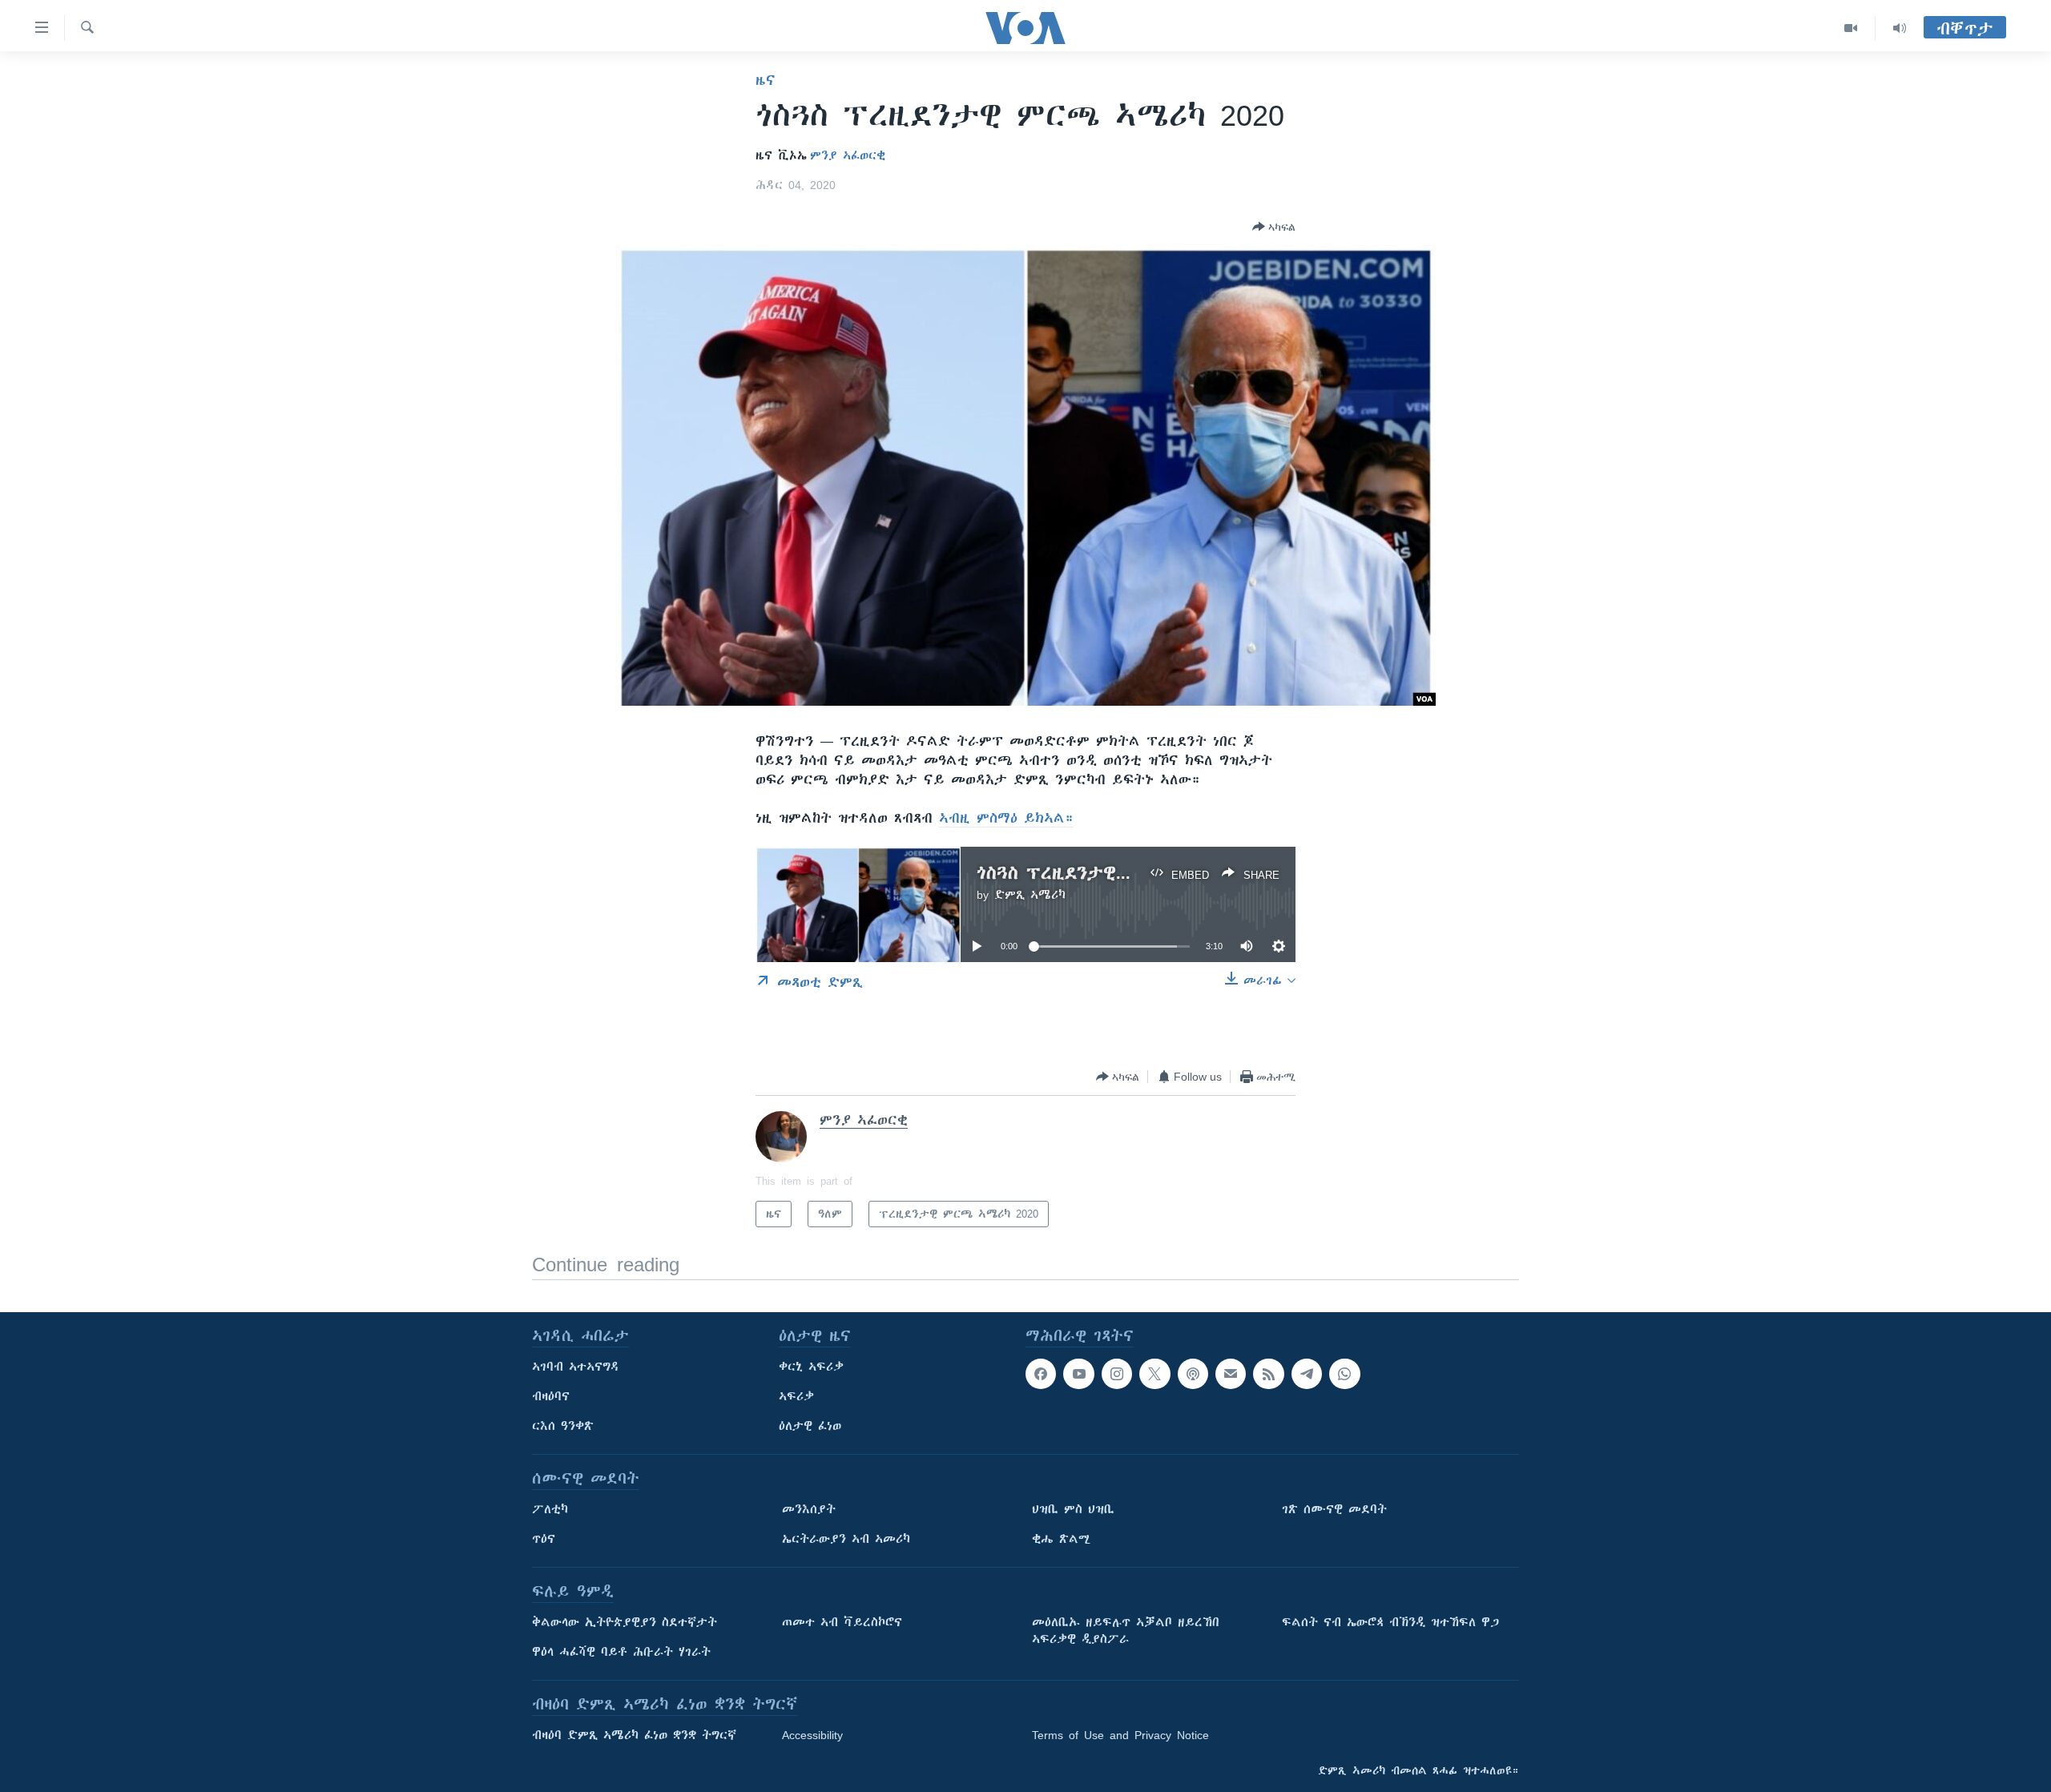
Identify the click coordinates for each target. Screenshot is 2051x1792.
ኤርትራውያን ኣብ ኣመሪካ (846, 1539)
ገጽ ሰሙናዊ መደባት (1334, 1509)
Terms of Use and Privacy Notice (1120, 1735)
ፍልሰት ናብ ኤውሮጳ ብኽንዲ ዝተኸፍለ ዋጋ (1390, 1622)
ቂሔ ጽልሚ (1061, 1539)
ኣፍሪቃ (796, 1396)
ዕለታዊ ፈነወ (810, 1426)
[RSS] (1268, 1374)
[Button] (1274, 227)
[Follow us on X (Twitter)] (1154, 1374)
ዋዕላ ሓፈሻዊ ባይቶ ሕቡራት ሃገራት (621, 1652)
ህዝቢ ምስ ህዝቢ (1073, 1509)
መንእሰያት (809, 1509)
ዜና (766, 80)
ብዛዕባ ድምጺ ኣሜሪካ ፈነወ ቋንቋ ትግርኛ (634, 1735)
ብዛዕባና (551, 1396)
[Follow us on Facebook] (1041, 1374)
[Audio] (1900, 28)
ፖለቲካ (550, 1509)
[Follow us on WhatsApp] (1344, 1374)
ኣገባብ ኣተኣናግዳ (576, 1367)
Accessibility (812, 1735)
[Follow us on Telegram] (1307, 1374)
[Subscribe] (1231, 1374)
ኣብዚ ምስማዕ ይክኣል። (1006, 818)
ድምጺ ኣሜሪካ (1030, 895)
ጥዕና (544, 1539)
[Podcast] (1193, 1374)
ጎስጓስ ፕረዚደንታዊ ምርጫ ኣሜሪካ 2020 (1125, 873)
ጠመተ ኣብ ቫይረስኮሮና (842, 1622)
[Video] (1851, 28)
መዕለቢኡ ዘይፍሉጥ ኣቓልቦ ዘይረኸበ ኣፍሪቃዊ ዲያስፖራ (1126, 1631)
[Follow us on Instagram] (1117, 1374)
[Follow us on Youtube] (1078, 1374)
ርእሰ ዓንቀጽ (563, 1426)
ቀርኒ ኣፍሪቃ (811, 1367)
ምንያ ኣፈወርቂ (848, 155)
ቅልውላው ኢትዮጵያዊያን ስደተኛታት (625, 1622)
